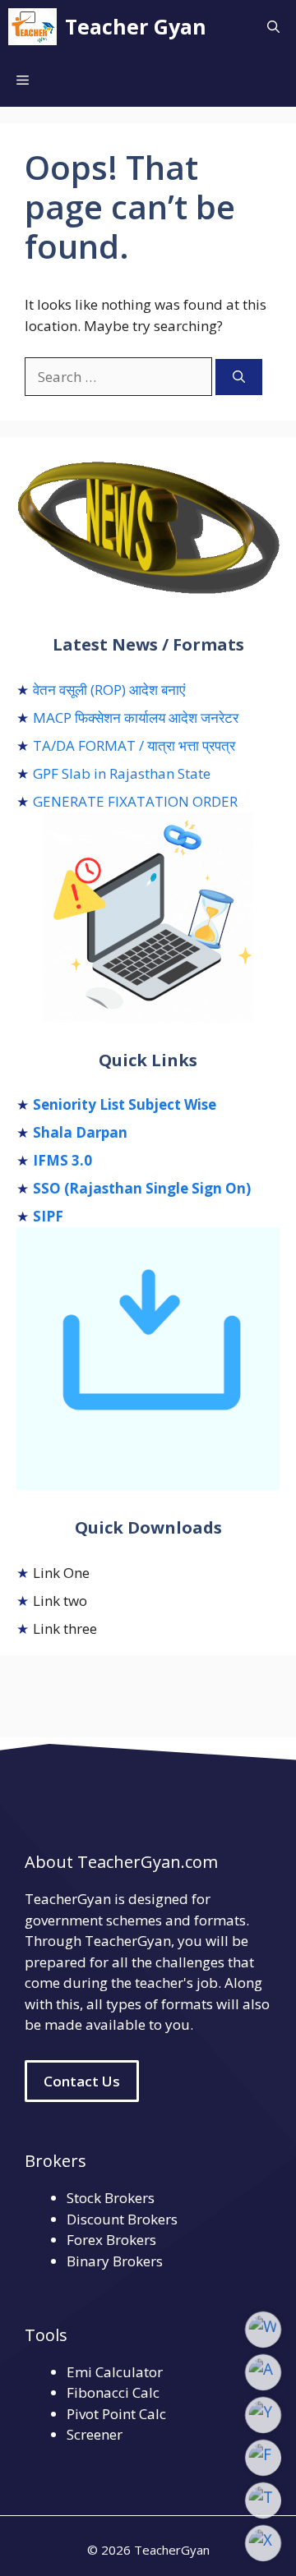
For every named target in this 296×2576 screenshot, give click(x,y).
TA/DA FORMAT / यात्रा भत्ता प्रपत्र (134, 745)
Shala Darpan (80, 1132)
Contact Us (82, 2081)
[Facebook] (263, 2458)
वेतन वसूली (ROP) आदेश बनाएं (109, 690)
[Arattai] (263, 2372)
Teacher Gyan (136, 26)
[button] (273, 27)
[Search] (239, 377)
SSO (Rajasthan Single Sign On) (142, 1188)
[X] (263, 2543)
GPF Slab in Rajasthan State (122, 773)
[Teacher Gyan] (32, 27)
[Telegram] (263, 2500)
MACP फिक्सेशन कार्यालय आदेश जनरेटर (136, 718)
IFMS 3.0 (62, 1160)
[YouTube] (263, 2415)
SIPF (48, 1216)
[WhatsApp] (263, 2330)
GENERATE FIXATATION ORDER (135, 801)
